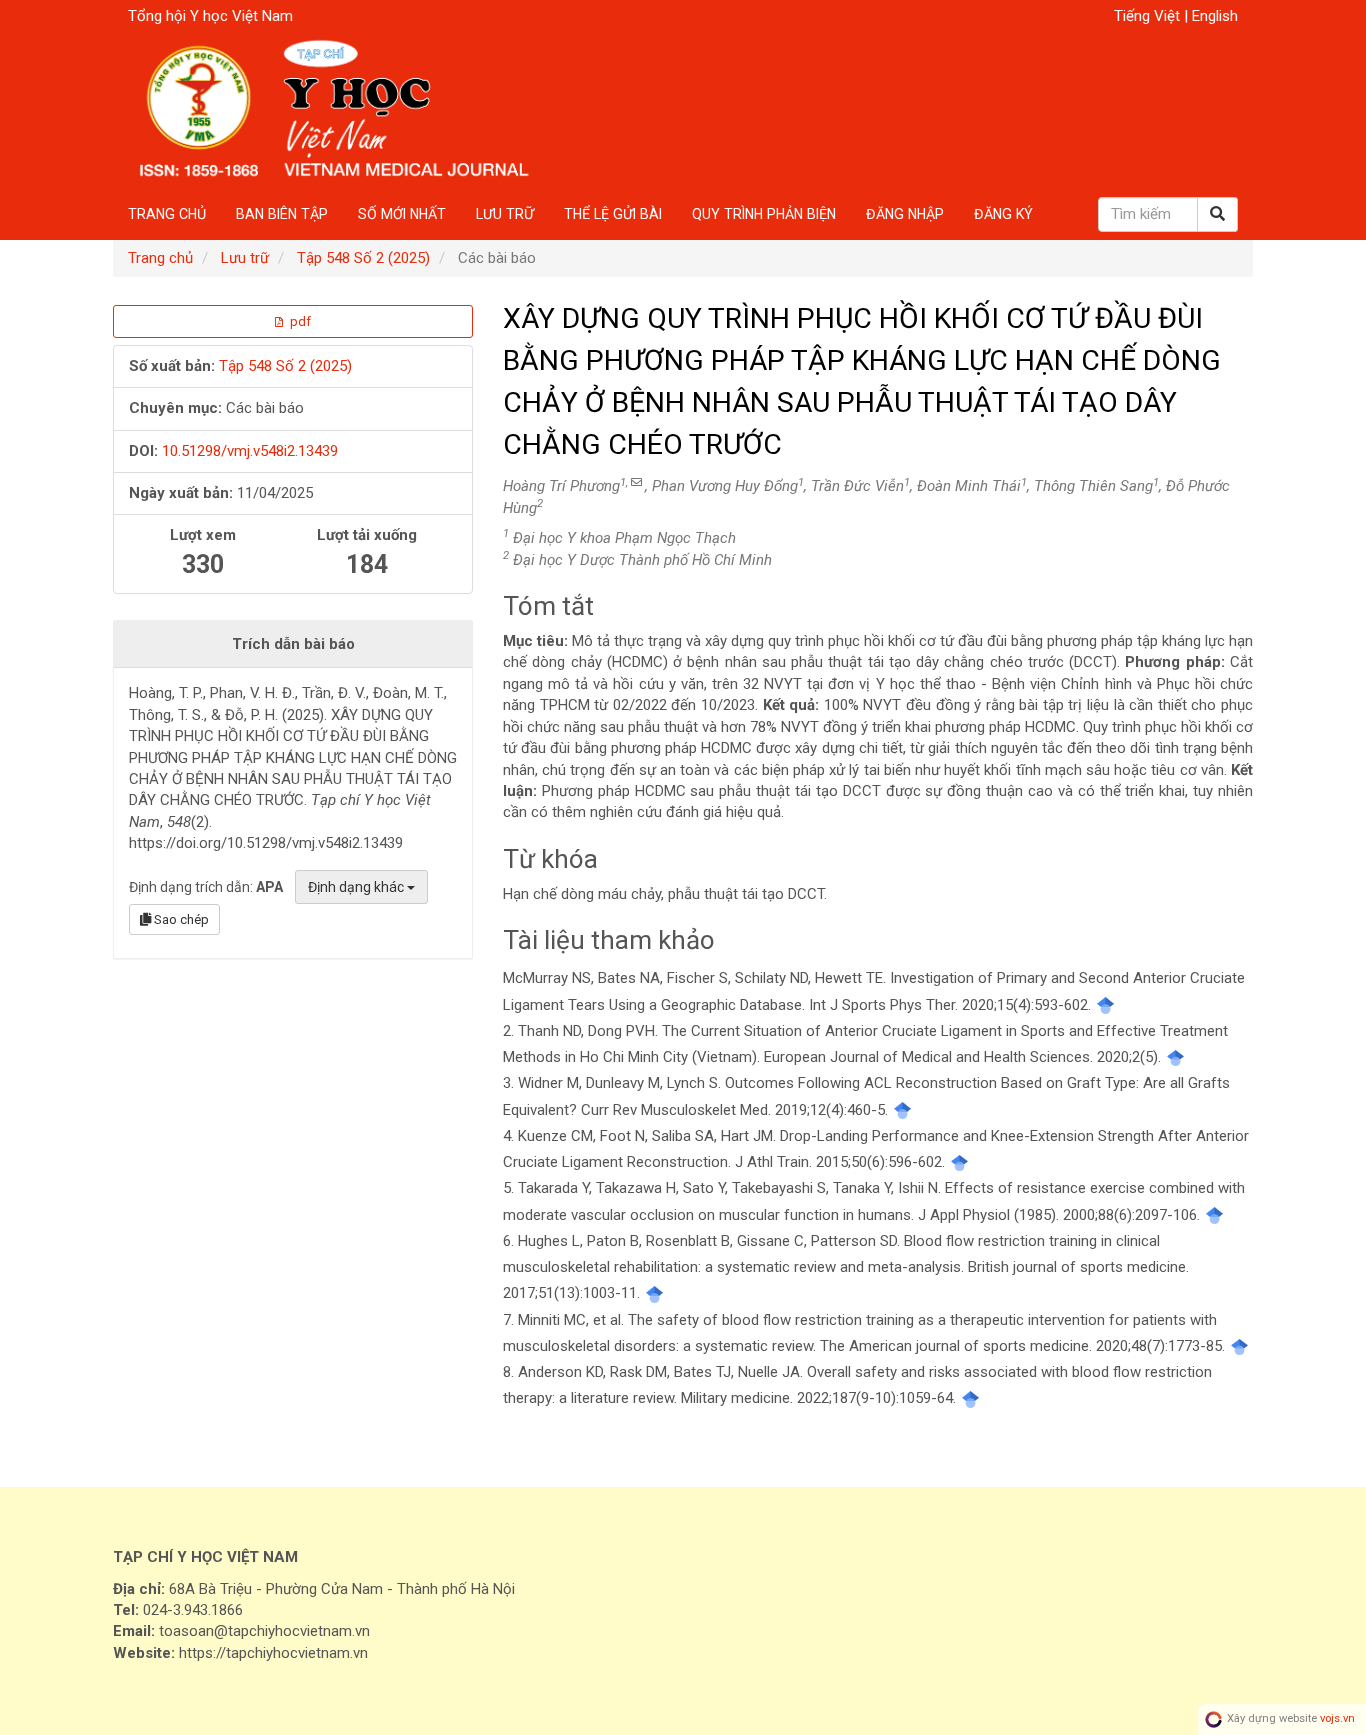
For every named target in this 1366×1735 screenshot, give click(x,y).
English (1215, 16)
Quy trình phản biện (764, 214)
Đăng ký (1003, 214)
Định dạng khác (357, 887)
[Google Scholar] (1105, 1005)
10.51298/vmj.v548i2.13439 (250, 451)
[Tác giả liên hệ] (636, 482)
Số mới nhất (402, 214)
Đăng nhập (905, 214)
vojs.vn (1337, 1719)
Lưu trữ (505, 214)
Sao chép (180, 919)
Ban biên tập (282, 214)
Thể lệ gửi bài (613, 214)
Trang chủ (167, 214)
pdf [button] (299, 321)
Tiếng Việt (1149, 16)
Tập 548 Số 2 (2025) (363, 258)
